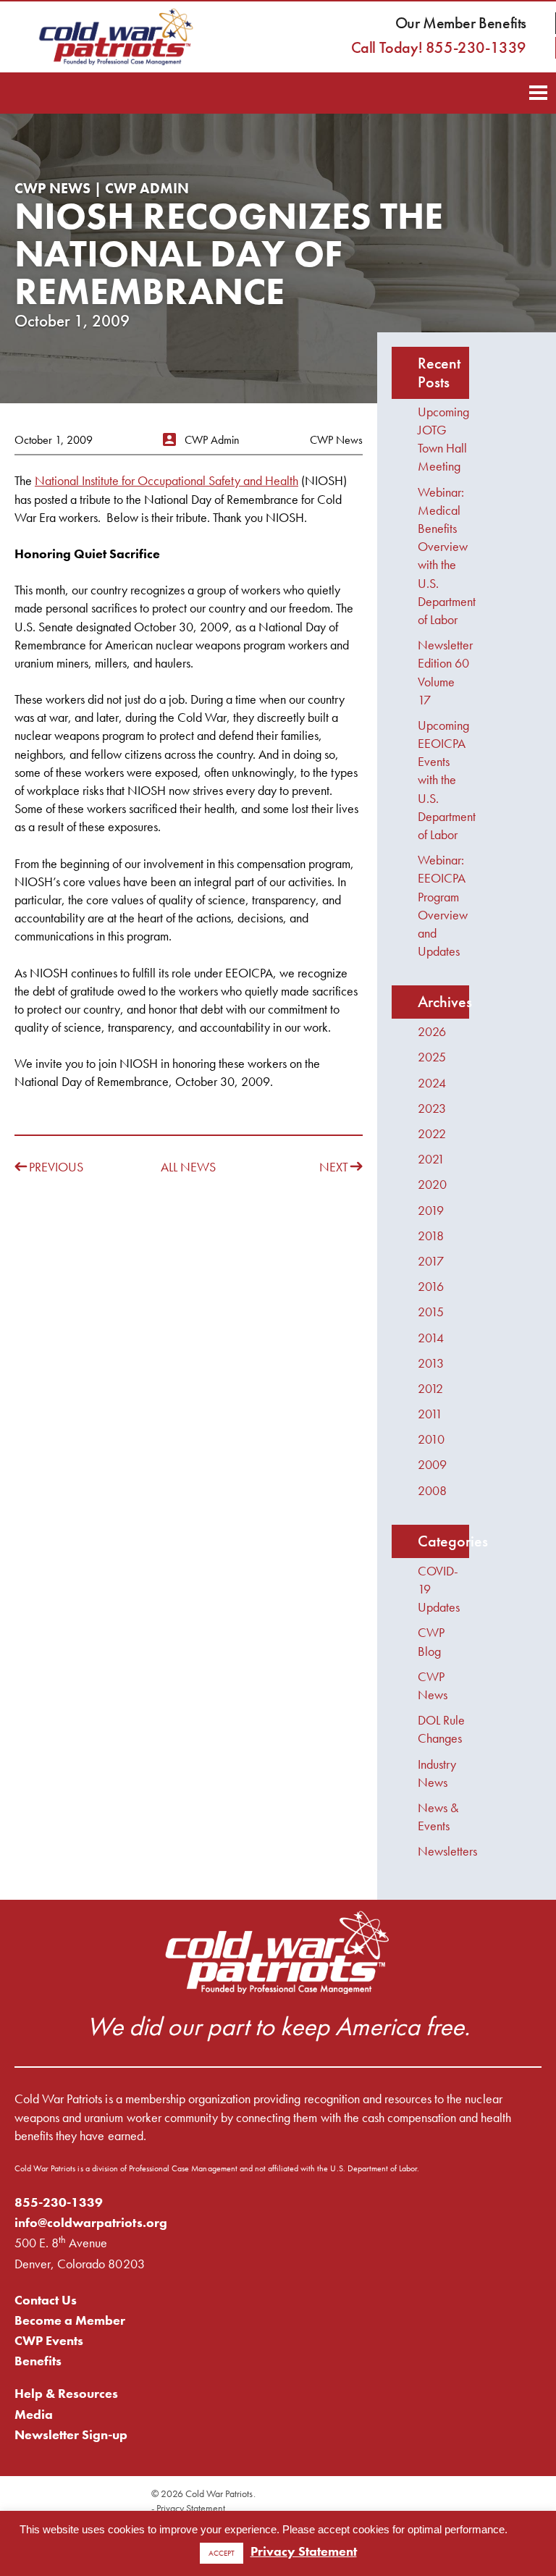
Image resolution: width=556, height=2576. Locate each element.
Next (334, 1167)
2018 (431, 1236)
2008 (432, 1490)
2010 (431, 1439)
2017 (431, 1261)
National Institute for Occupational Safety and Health (167, 480)
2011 (430, 1414)
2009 (432, 1464)
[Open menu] (538, 91)
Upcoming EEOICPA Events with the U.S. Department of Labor (447, 780)
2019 (431, 1210)
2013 (431, 1363)
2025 (432, 1057)
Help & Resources (66, 2393)
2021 (431, 1159)
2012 (430, 1388)
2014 (431, 1338)
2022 (432, 1133)
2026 (432, 1031)
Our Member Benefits (461, 23)
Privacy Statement (191, 2508)
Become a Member (70, 2320)
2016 (431, 1286)
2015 (431, 1312)
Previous (56, 1167)
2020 (432, 1184)
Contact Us (46, 2300)
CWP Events (49, 2340)
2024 (432, 1083)
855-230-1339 (59, 2202)
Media (34, 2414)
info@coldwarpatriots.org (91, 2222)
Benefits (38, 2361)
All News (188, 1167)
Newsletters (447, 1851)
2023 (432, 1108)
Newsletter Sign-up (71, 2434)
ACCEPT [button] (222, 2553)
